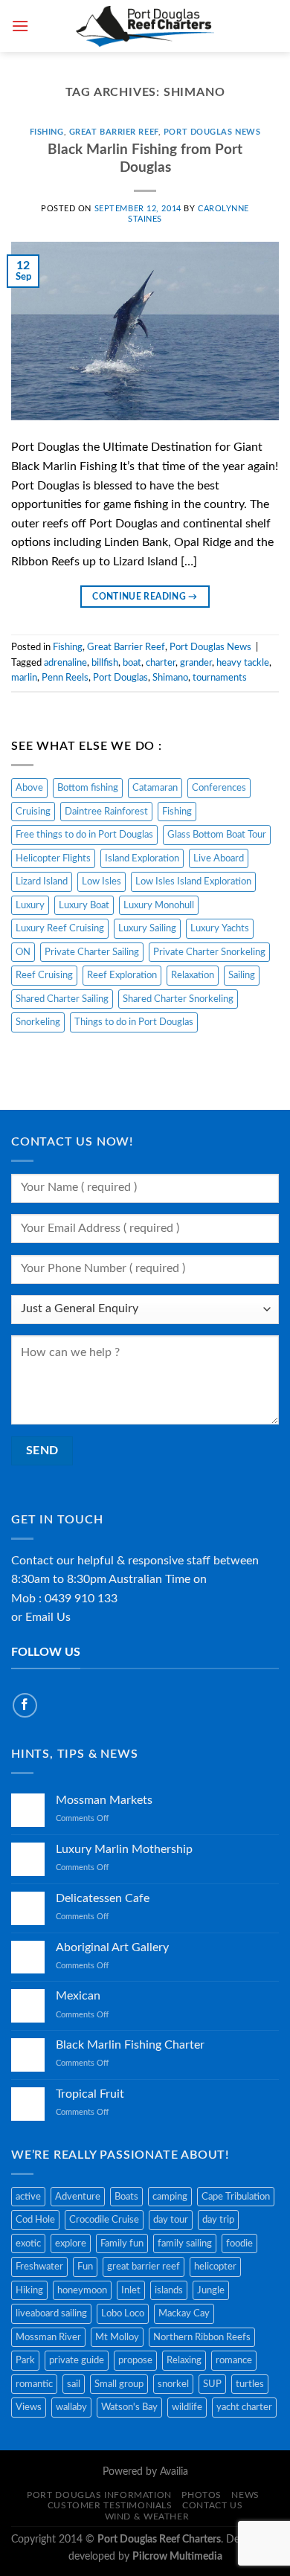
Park (25, 2360)
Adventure (78, 2197)
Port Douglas (120, 678)
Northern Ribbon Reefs (202, 2337)
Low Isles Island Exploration (193, 881)
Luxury (30, 905)
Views (29, 2407)
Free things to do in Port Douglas (84, 835)
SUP (212, 2384)
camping (170, 2197)
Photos (202, 2495)
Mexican (78, 1996)
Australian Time (149, 1579)
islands (169, 2290)
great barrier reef (144, 2267)
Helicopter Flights (53, 858)
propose (135, 2360)
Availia (174, 2471)
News (245, 2495)
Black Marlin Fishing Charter (130, 2045)
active (28, 2197)
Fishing (47, 132)
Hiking (29, 2290)
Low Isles (101, 881)
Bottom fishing (88, 788)
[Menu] (20, 26)
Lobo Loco (123, 2313)
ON (23, 952)
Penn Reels (65, 678)
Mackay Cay (184, 2313)
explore (71, 2243)
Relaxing (184, 2360)
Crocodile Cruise (104, 2220)
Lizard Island (42, 881)
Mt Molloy (117, 2337)
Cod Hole (35, 2220)
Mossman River (48, 2337)
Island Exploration (142, 858)
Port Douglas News (212, 132)
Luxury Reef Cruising (60, 928)
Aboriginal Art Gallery (112, 1947)
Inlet (131, 2290)
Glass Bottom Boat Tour (217, 835)
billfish (105, 663)
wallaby (71, 2407)
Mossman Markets (104, 1800)
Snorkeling (38, 1022)
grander (196, 663)
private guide (77, 2360)
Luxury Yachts (220, 928)
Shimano (170, 678)
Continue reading (145, 597)
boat (132, 663)
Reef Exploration (122, 975)
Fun (85, 2267)
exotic (28, 2243)
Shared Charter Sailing (62, 999)
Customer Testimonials (110, 2505)
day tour (171, 2220)
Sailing (242, 975)
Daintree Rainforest (106, 812)
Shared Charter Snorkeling (178, 999)
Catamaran (155, 788)
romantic (34, 2384)
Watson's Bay (129, 2407)
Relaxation (193, 975)
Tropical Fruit (90, 2094)
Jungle (211, 2290)
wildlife (187, 2407)
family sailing (185, 2243)
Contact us (212, 2505)
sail (74, 2384)
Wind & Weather (147, 2516)
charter (161, 663)
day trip (218, 2220)
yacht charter (244, 2407)
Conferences (219, 788)
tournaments (220, 678)
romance (234, 2360)
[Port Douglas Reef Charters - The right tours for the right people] (145, 26)
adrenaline (65, 663)
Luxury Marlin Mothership (124, 1849)
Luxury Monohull (159, 905)
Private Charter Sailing (92, 952)
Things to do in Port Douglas (134, 1022)
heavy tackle (243, 663)
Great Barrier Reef (114, 132)
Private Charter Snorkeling (209, 952)
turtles (250, 2384)
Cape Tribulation (236, 2197)
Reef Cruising (44, 975)
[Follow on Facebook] (25, 1705)
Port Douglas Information (99, 2495)
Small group (119, 2384)
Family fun (122, 2243)
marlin (24, 678)
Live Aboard (219, 858)
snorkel (173, 2384)
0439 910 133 (81, 1599)
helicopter (215, 2267)
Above (29, 788)
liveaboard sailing (51, 2313)
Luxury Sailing (147, 928)
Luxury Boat (84, 905)
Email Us (48, 1617)
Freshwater (39, 2267)
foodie (239, 2243)
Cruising (33, 812)
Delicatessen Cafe (103, 1898)
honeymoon (82, 2290)
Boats (126, 2197)
